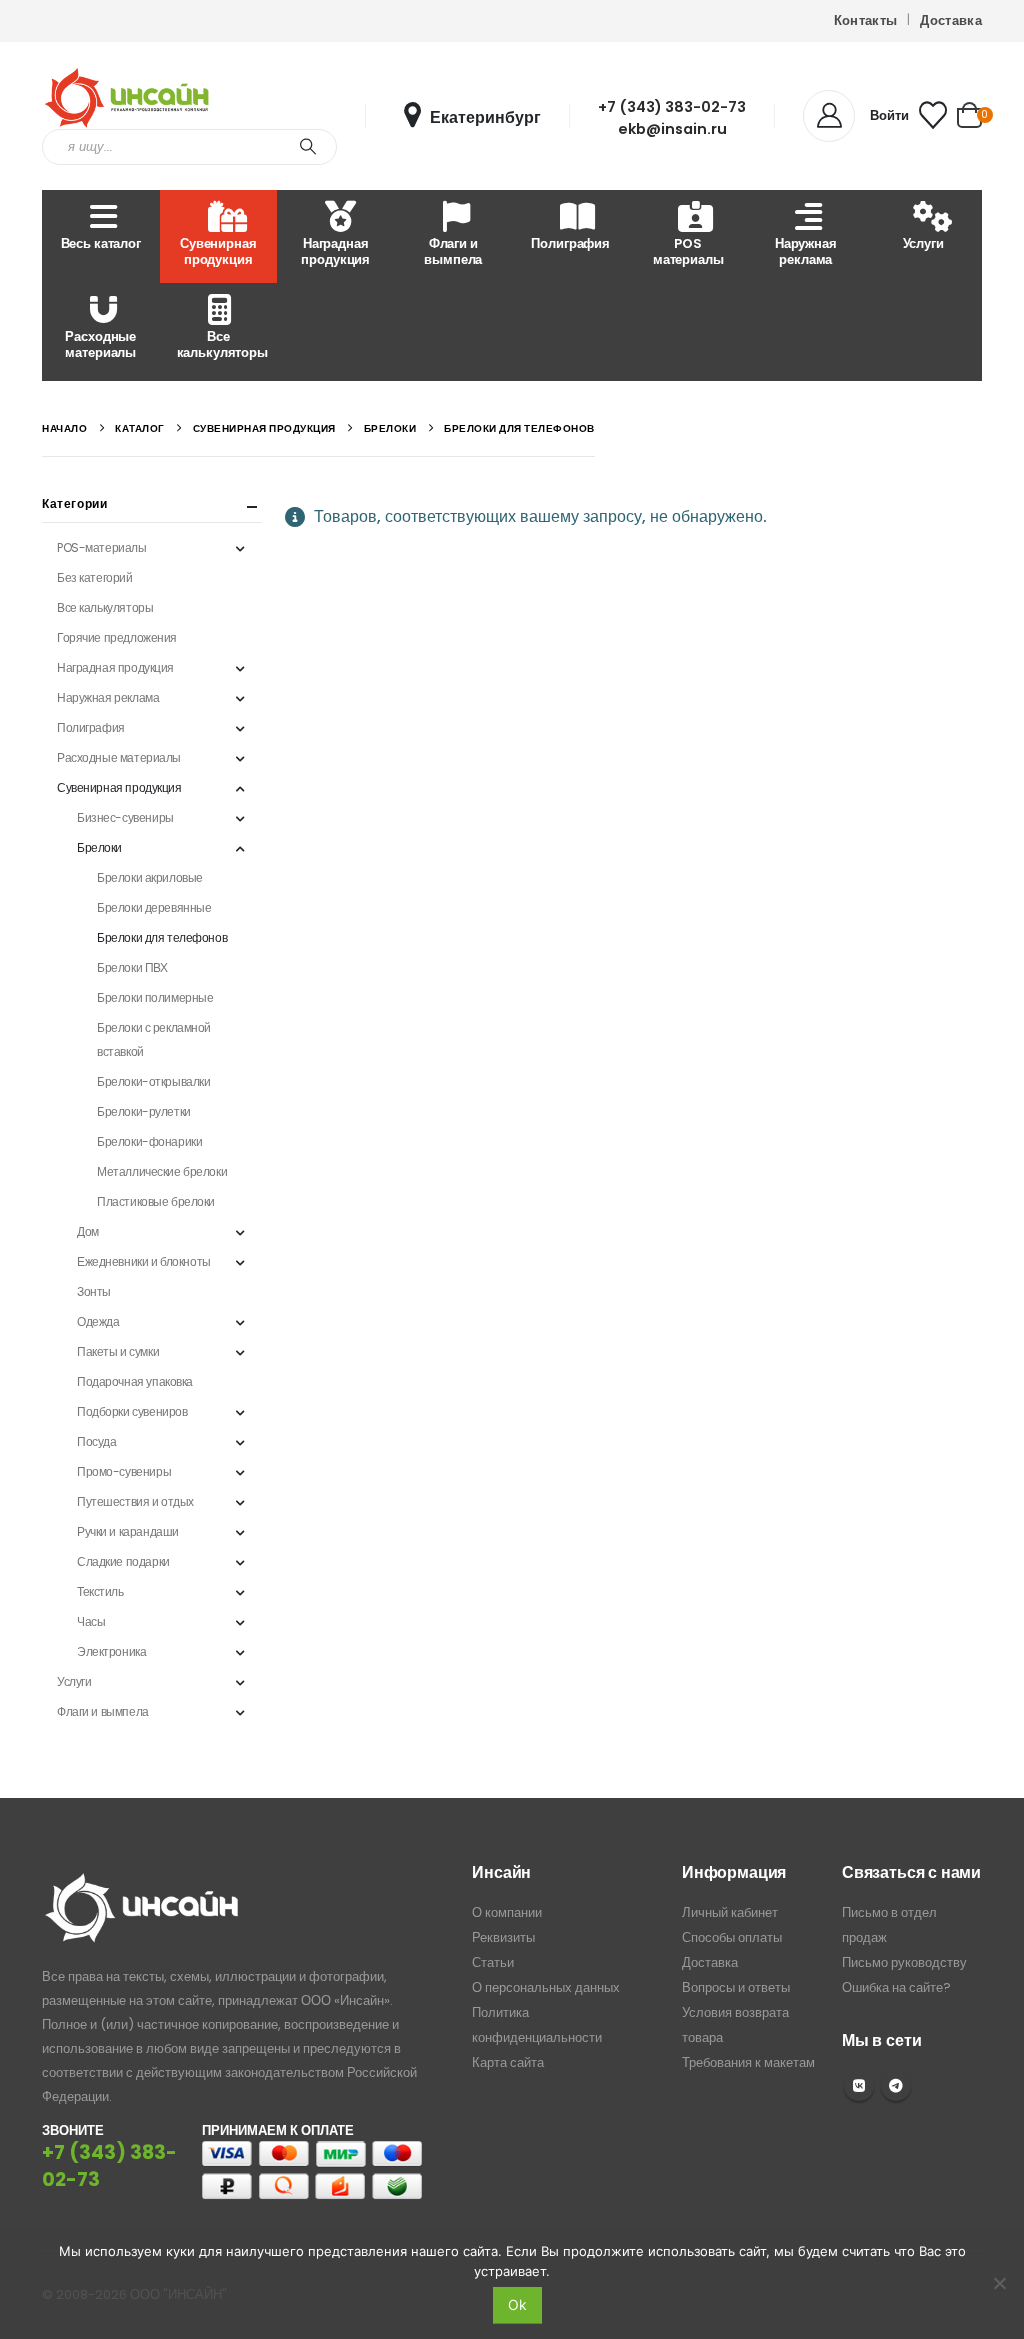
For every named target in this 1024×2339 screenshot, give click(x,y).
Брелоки (99, 847)
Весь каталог (101, 243)
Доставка (951, 20)
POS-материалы (102, 547)
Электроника (111, 1651)
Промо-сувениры (124, 1471)
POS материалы (688, 251)
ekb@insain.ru (672, 129)
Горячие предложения (117, 637)
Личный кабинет (730, 1912)
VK (859, 2086)
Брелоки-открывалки (153, 1081)
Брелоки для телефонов (162, 937)
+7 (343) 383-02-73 (672, 107)
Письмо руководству (904, 1962)
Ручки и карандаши (128, 1531)
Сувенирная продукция (218, 251)
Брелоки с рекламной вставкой (154, 1039)
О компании (507, 1912)
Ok (517, 2304)
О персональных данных (546, 1987)
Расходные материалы (100, 344)
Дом (88, 1231)
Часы (91, 1621)
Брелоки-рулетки (144, 1111)
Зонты (94, 1291)
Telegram (896, 2086)
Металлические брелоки (162, 1171)
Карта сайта (508, 2062)
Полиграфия (570, 243)
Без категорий (95, 577)
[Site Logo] (127, 98)
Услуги (923, 243)
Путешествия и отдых (135, 1501)
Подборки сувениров (132, 1411)
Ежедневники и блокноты (144, 1261)
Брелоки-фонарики (149, 1141)
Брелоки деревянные (154, 907)
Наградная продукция (335, 251)
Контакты (866, 20)
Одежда (98, 1321)
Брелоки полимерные (155, 997)
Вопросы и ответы (736, 1987)
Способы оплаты (732, 1937)
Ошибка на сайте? (896, 1987)
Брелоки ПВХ (132, 967)
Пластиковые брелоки (156, 1201)
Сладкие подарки (123, 1561)
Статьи (493, 1962)
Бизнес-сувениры (125, 817)
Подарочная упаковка (135, 1381)
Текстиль (100, 1591)
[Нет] (999, 2283)
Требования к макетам (748, 2062)
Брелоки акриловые (150, 877)
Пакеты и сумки (118, 1351)
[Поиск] (308, 147)
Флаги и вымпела (453, 251)
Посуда (96, 1441)
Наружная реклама (806, 251)
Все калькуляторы (222, 344)
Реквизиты (503, 1937)
